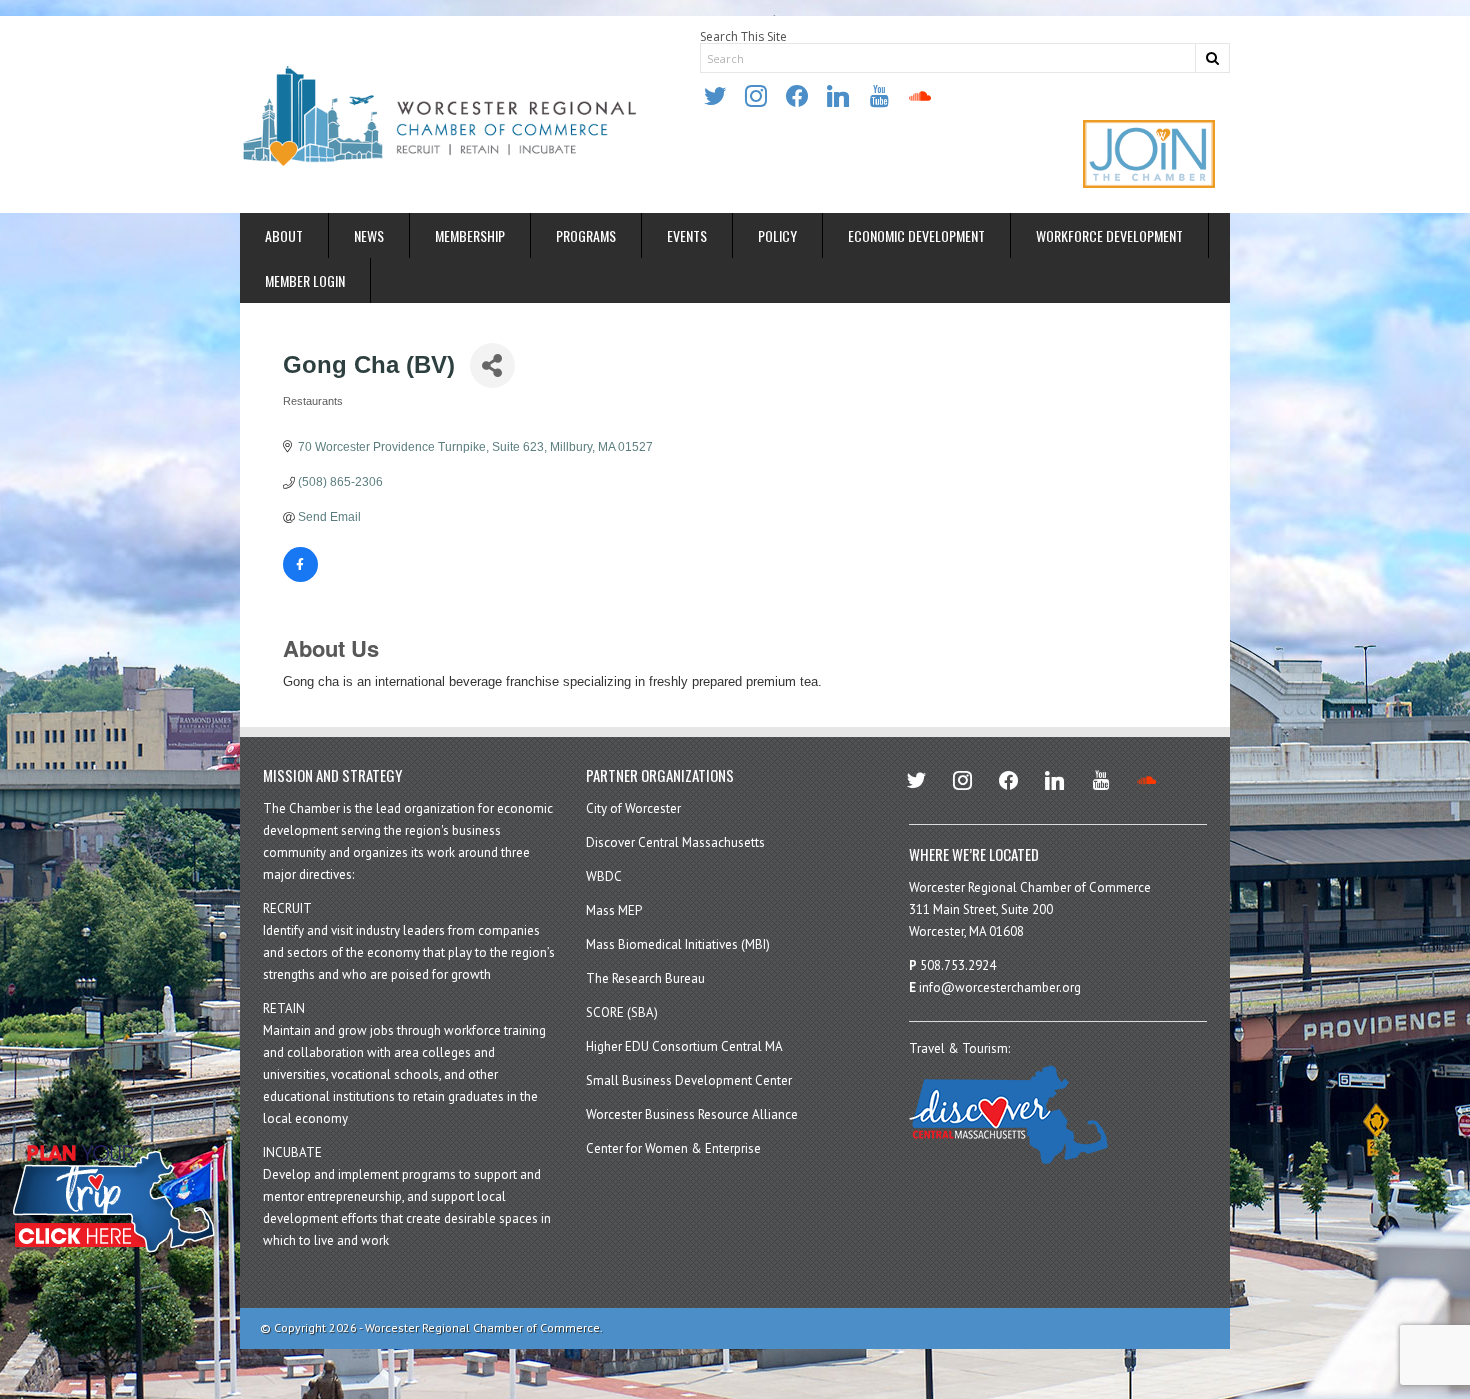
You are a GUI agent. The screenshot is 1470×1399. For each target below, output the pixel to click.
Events (687, 235)
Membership (470, 235)
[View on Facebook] (300, 578)
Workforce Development (1109, 235)
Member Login (305, 280)
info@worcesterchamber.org (1000, 987)
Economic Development (916, 235)
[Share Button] (492, 365)
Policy (777, 235)
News (369, 235)
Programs (586, 235)
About (284, 235)
